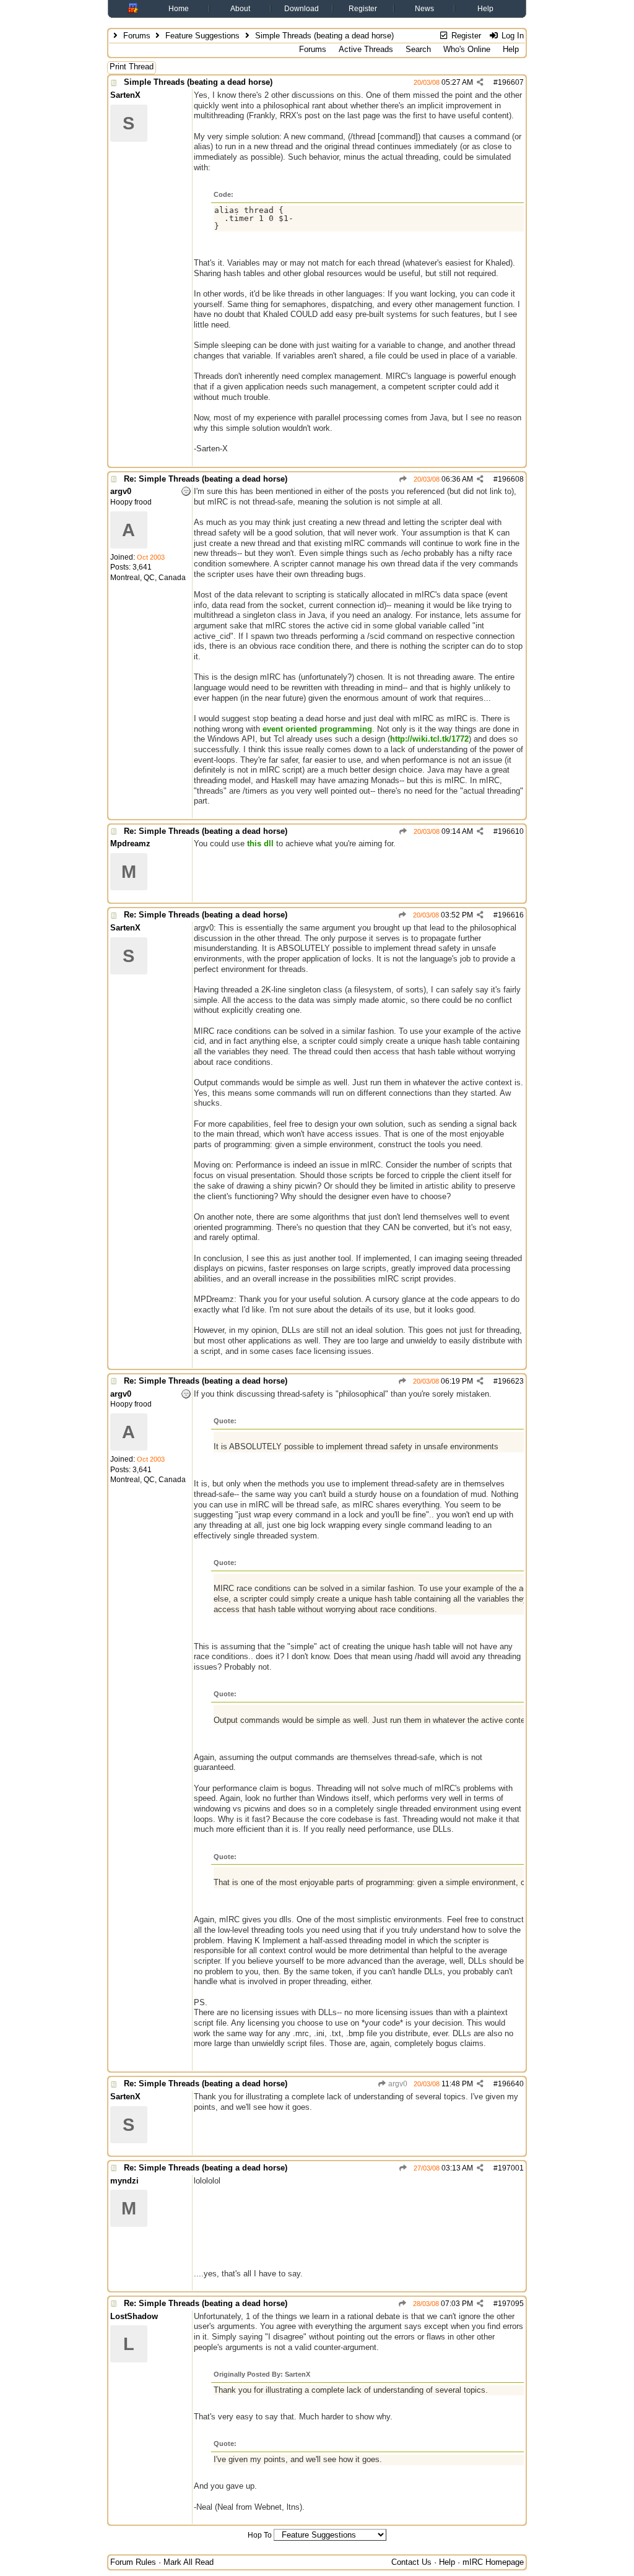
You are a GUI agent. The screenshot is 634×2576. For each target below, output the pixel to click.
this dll (260, 843)
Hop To (260, 2535)
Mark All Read (189, 2562)
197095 (511, 2304)
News (424, 9)
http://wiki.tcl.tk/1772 (429, 739)
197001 (511, 2168)
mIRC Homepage (493, 2562)
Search (418, 49)
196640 (511, 2084)
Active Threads (366, 49)
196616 (511, 915)
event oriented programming (317, 729)
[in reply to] (403, 479)
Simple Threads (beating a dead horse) (198, 82)
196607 (511, 82)
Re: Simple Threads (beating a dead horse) (206, 479)
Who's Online (467, 49)
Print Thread (132, 67)
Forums (137, 36)
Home (179, 9)
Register (363, 9)
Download (302, 9)
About (240, 9)
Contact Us (411, 2562)
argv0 (397, 2084)
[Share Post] (480, 82)
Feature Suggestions (202, 36)
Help (485, 9)
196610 (511, 831)
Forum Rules (133, 2562)
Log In (511, 36)
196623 (511, 1381)
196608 (511, 479)
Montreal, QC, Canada (148, 578)
